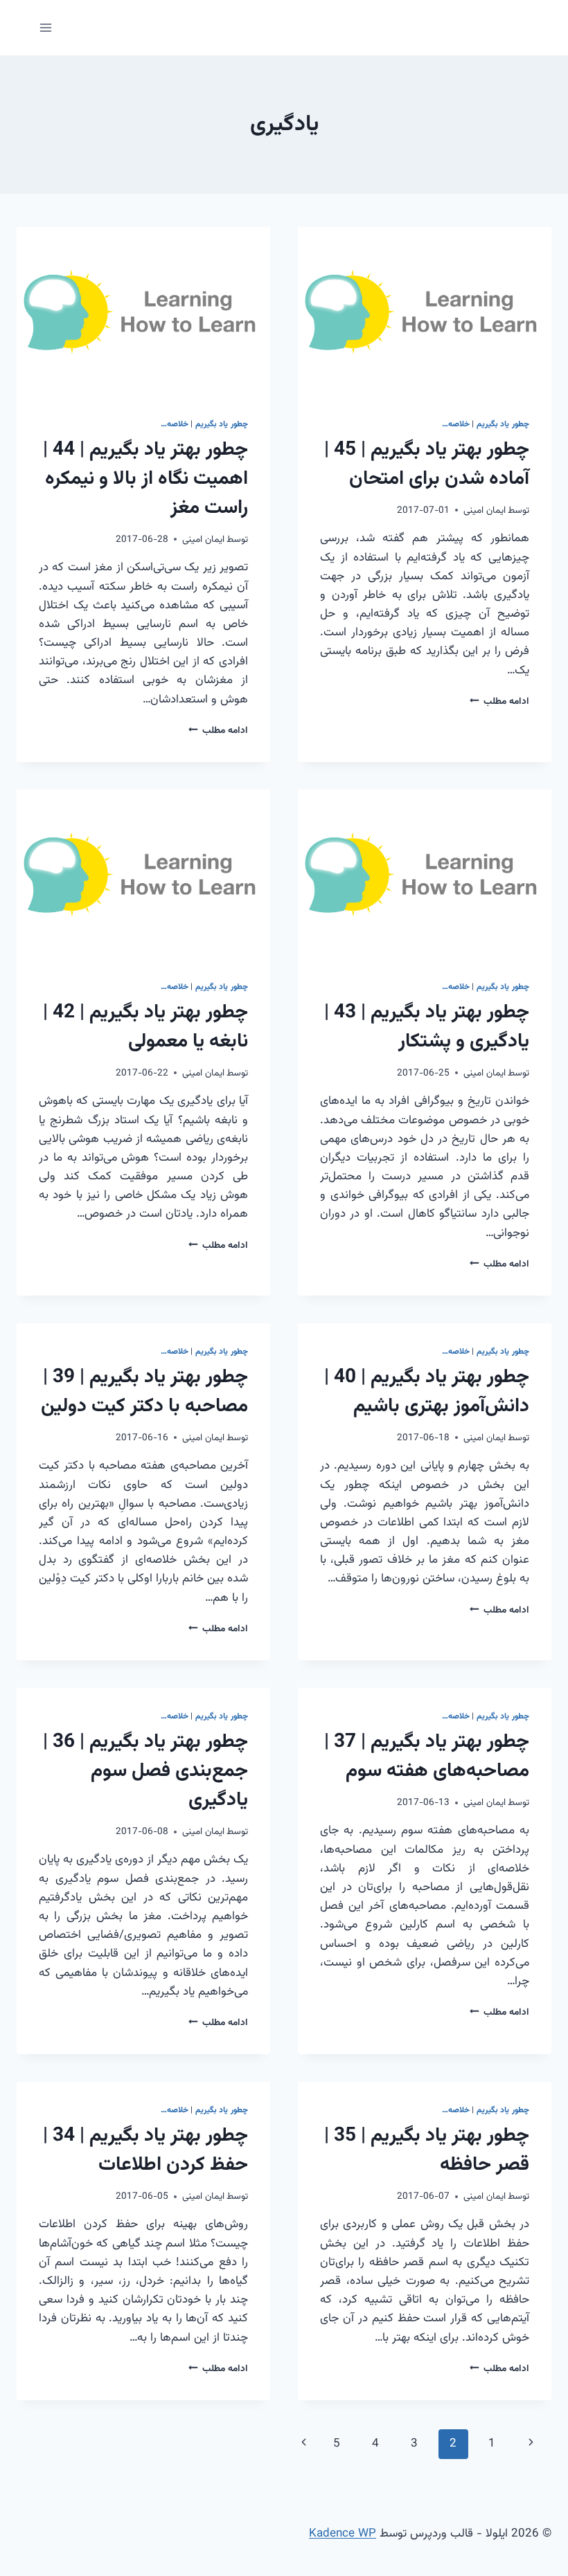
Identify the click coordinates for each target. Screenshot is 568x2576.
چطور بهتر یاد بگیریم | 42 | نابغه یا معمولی (145, 1027)
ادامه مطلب (499, 701)
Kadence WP (343, 2534)
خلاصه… (456, 424)
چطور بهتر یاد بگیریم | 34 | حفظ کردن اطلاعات (145, 2150)
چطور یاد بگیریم (503, 424)
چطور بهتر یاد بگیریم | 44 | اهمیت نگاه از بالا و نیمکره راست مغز (145, 479)
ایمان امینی (485, 510)
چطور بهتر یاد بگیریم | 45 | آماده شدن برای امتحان (427, 464)
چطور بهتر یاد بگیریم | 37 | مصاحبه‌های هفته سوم (427, 1757)
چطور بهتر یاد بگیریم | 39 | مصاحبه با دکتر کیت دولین (144, 1392)
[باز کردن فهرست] (46, 27)
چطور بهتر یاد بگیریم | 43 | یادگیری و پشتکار (427, 1027)
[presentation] (425, 311)
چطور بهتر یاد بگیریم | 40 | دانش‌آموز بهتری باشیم (427, 1392)
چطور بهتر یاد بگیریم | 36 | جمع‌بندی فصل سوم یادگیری (145, 1771)
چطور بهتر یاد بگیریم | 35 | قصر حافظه (427, 2150)
